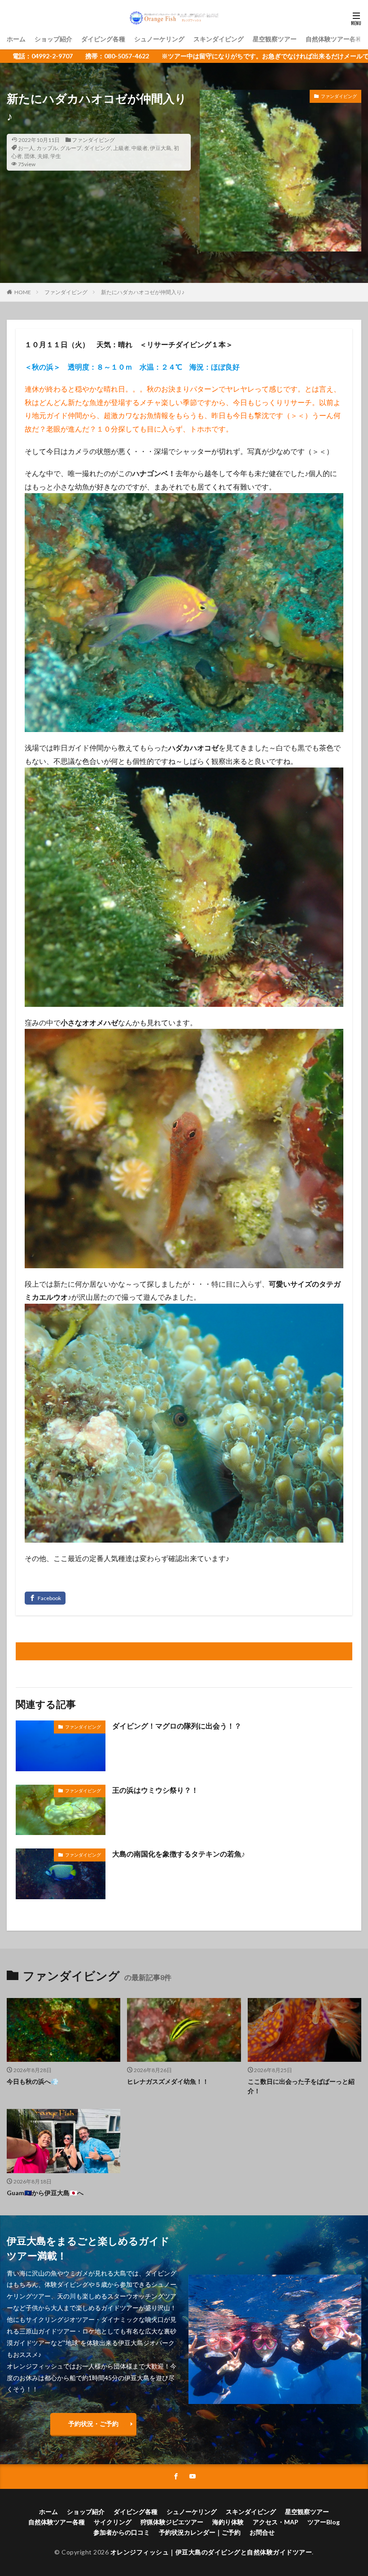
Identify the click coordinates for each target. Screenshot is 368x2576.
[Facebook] (45, 1598)
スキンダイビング (219, 39)
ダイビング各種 (103, 39)
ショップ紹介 (53, 39)
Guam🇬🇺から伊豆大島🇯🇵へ (45, 2193)
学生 (56, 156)
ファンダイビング (93, 140)
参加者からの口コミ (122, 2532)
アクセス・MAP (276, 2522)
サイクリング (113, 2522)
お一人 (26, 148)
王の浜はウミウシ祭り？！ (155, 1790)
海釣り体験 (228, 2522)
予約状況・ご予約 (93, 2424)
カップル (47, 148)
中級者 (140, 148)
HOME (23, 292)
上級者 (121, 148)
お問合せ (262, 2532)
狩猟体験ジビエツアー (172, 2522)
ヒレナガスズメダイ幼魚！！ (168, 2081)
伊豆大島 (161, 148)
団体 (30, 156)
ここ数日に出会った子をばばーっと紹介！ (301, 2086)
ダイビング (97, 148)
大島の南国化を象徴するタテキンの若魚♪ (179, 1854)
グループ (71, 148)
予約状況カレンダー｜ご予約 (200, 2532)
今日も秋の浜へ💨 (33, 2081)
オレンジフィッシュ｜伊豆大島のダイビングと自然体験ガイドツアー (211, 2552)
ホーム (16, 39)
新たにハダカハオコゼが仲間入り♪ (143, 292)
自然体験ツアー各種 (334, 39)
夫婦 (43, 156)
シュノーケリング (159, 39)
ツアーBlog (324, 2522)
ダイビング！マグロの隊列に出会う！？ (177, 1726)
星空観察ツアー (275, 39)
